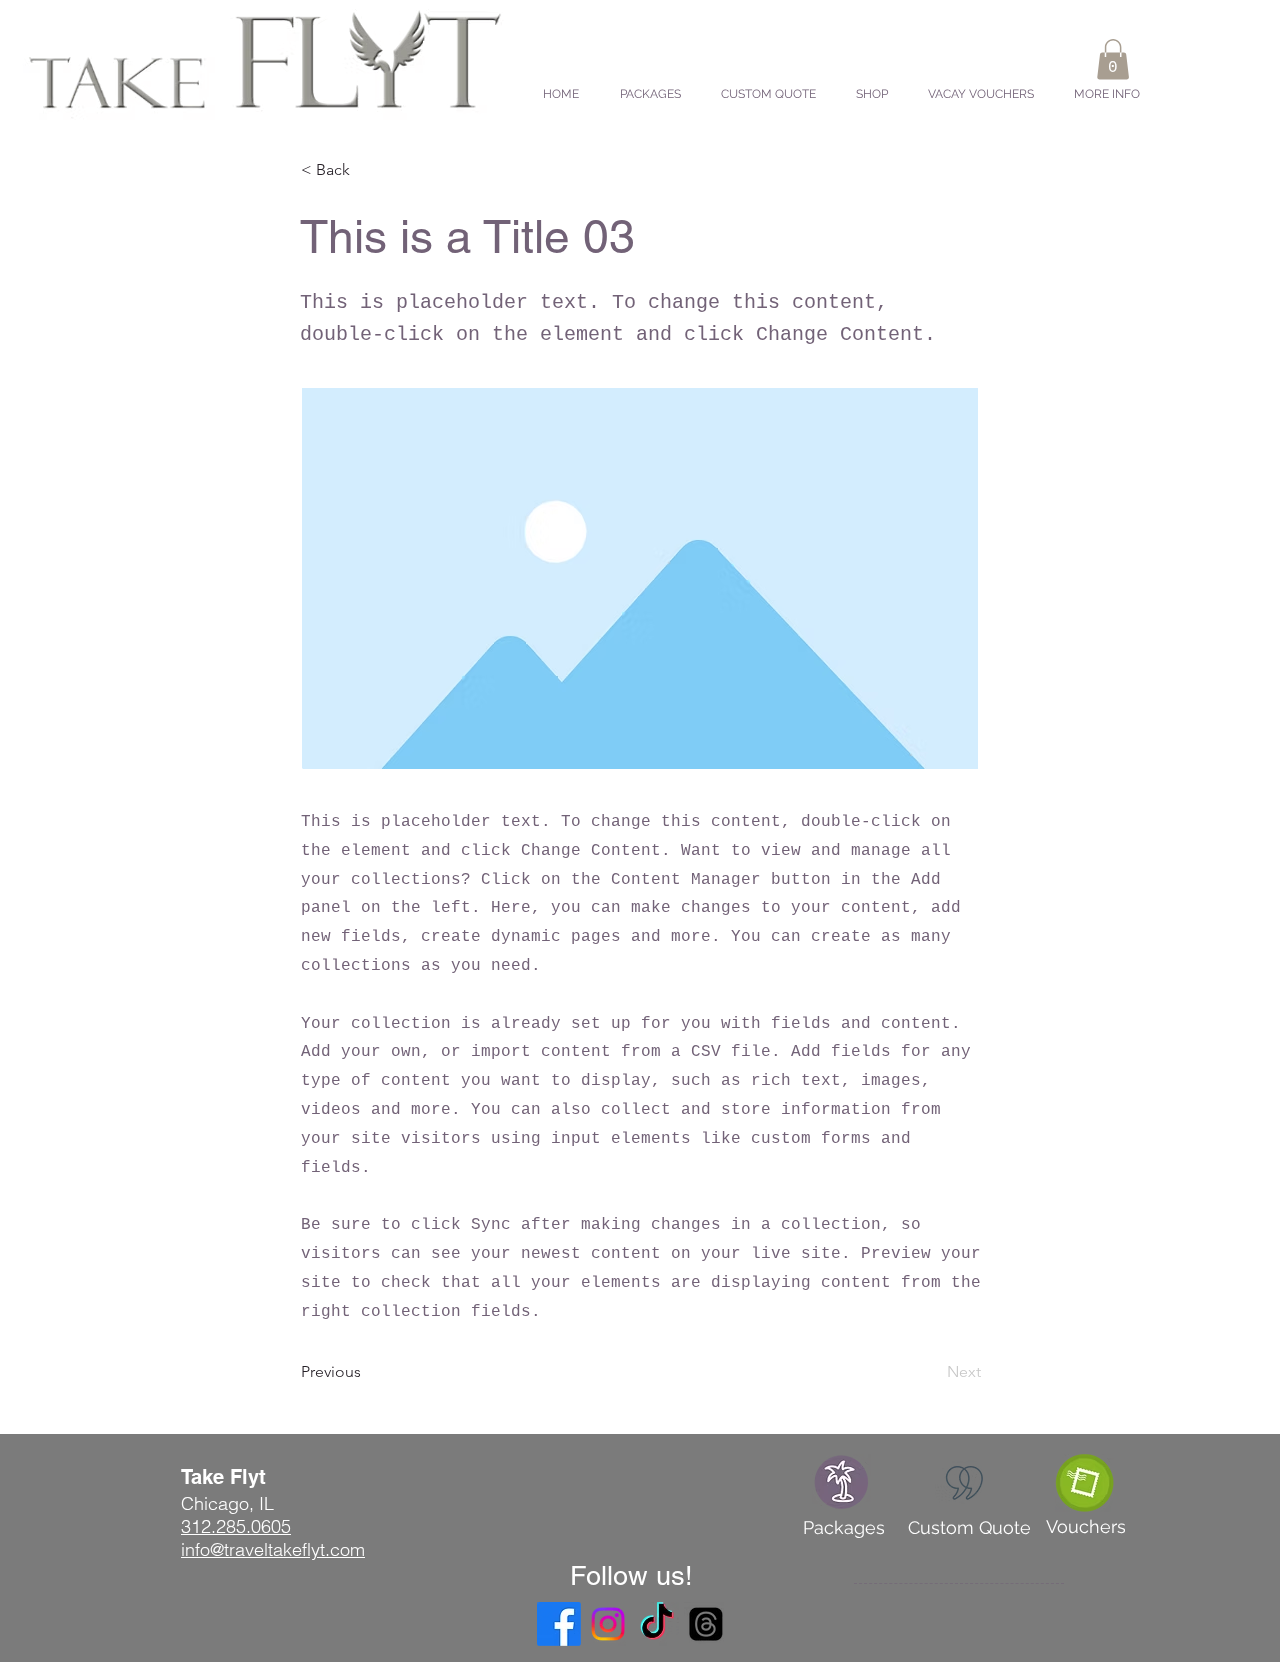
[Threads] (706, 1624)
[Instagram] (608, 1624)
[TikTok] (657, 1624)
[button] (1113, 59)
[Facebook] (559, 1624)
